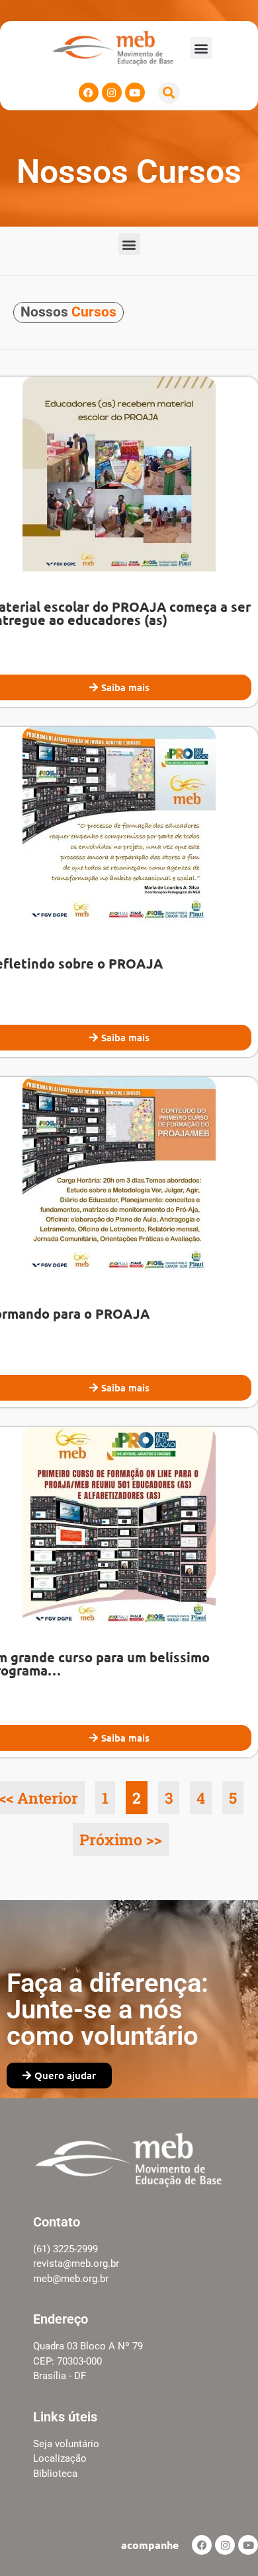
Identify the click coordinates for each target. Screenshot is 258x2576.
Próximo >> (121, 1839)
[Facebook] (89, 92)
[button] (201, 48)
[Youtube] (135, 92)
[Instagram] (112, 92)
